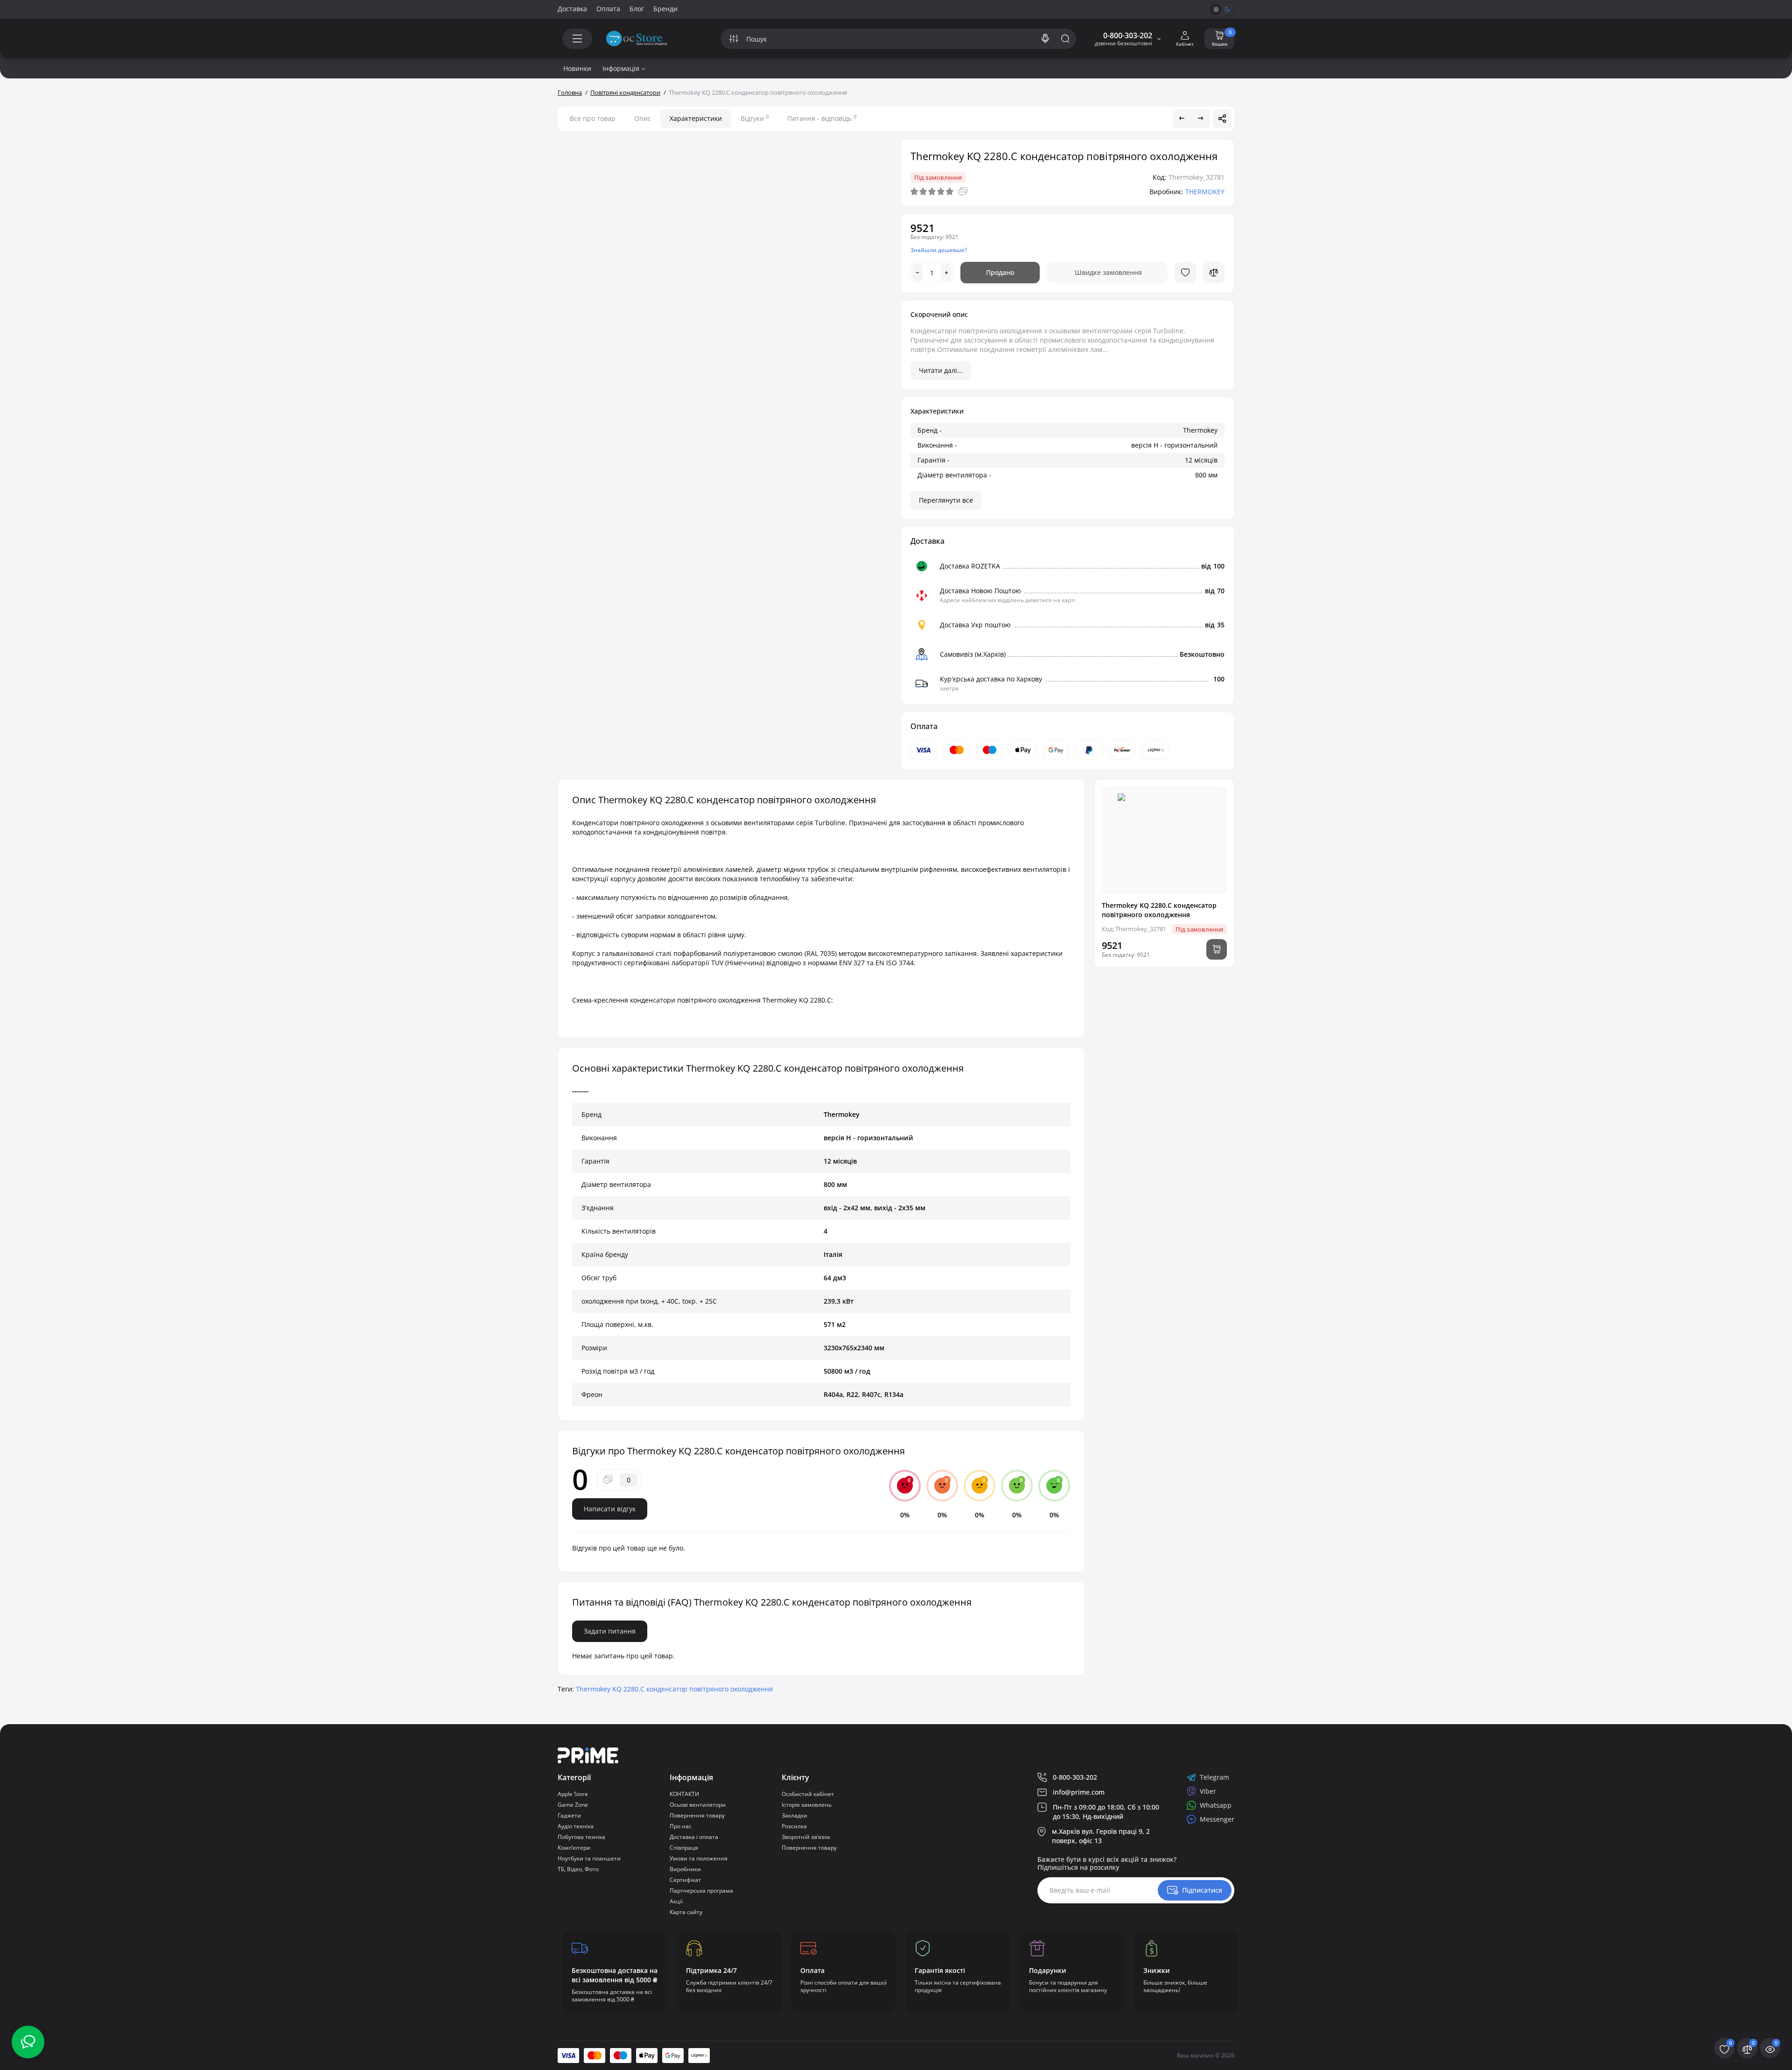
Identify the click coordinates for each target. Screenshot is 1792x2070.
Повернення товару (697, 1815)
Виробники (685, 1869)
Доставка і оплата (694, 1837)
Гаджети (569, 1815)
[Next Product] (1201, 119)
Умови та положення (699, 1858)
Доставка (572, 9)
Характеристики (696, 118)
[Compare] (1214, 273)
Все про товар (593, 118)
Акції (676, 1901)
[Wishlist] (1185, 273)
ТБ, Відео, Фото (578, 1869)
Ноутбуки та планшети (589, 1858)
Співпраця (684, 1848)
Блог (637, 9)
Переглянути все (946, 500)
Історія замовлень (807, 1805)
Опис (643, 118)
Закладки (794, 1815)
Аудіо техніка (576, 1826)
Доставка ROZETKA (970, 566)
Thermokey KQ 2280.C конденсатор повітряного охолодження (674, 1689)
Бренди (665, 9)
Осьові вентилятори (698, 1805)
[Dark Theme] (1227, 9)
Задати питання (610, 1631)
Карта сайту (686, 1912)
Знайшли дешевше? (939, 250)
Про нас (681, 1826)
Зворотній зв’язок (806, 1837)
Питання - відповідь (822, 118)
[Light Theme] (1216, 9)
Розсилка (794, 1826)
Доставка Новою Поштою (980, 591)
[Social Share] (1222, 119)
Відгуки (755, 118)
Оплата (608, 9)
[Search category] (734, 39)
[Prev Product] (1182, 119)
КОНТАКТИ (684, 1794)
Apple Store (573, 1794)
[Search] (1045, 39)
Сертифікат (685, 1880)
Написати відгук (610, 1509)
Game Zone (573, 1805)
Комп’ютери (574, 1848)
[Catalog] (577, 39)
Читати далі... (941, 370)
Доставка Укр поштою (975, 625)
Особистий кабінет (808, 1794)
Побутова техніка (581, 1837)
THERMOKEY (1205, 192)
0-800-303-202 (1128, 35)
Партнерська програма (701, 1891)
